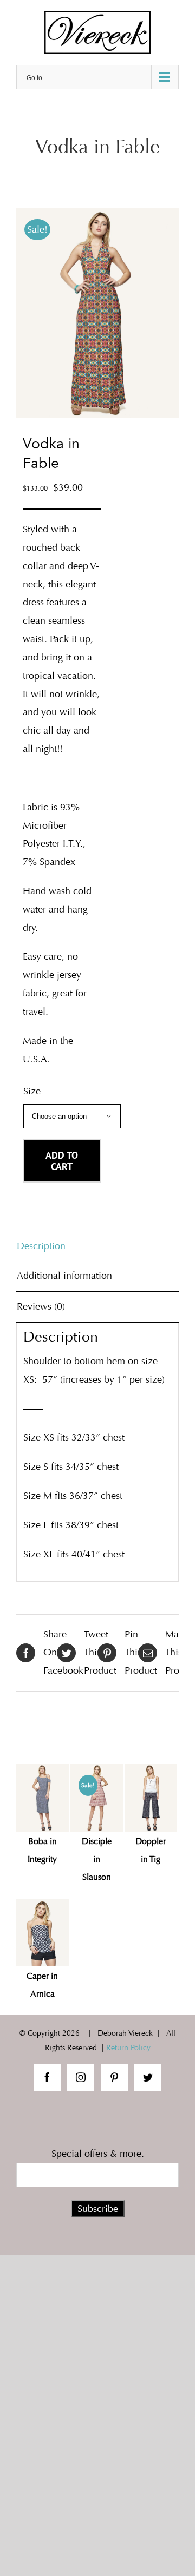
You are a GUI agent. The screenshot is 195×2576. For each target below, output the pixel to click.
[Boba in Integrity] (43, 1798)
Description (41, 1246)
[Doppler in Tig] (151, 1798)
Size (32, 1091)
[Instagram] (81, 2077)
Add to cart (62, 1161)
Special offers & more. (98, 2154)
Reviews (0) (41, 1306)
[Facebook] (47, 2077)
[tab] (97, 1246)
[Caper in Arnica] (43, 1933)
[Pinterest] (114, 2077)
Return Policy (128, 2048)
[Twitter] (148, 2077)
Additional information (64, 1276)
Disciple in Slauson (97, 1859)
